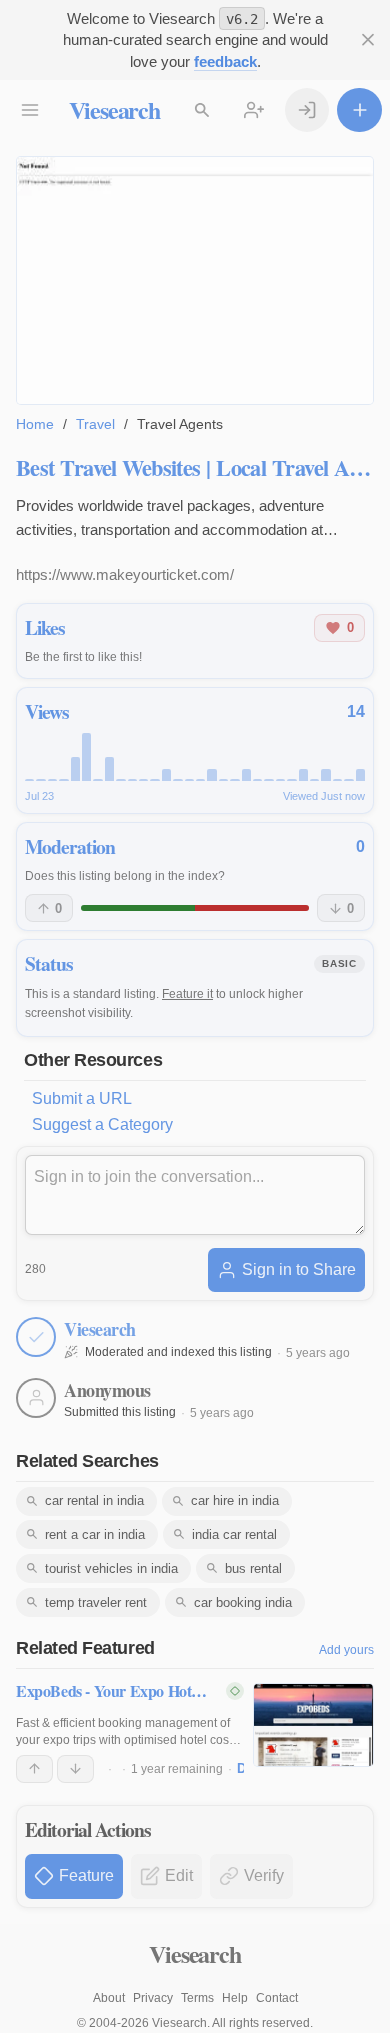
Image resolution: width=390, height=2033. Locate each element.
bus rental (253, 1568)
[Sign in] (307, 110)
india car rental (234, 1534)
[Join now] (254, 110)
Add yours (346, 1650)
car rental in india (94, 1500)
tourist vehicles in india (111, 1568)
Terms (197, 1998)
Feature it (187, 994)
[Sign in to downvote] (75, 1769)
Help (235, 1998)
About (109, 1998)
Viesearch (114, 109)
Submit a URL (82, 1098)
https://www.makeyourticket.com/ (125, 574)
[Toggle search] (202, 110)
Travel (95, 424)
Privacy (153, 1998)
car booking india (243, 1602)
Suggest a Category (102, 1124)
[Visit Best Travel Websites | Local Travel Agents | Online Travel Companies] (195, 280)
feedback (225, 61)
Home (35, 424)
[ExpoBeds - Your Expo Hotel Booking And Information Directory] (313, 1725)
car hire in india (235, 1500)
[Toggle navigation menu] (30, 110)
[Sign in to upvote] (34, 1769)
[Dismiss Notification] (367, 40)
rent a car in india (95, 1534)
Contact (277, 1998)
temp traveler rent (96, 1602)
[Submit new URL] (359, 110)
